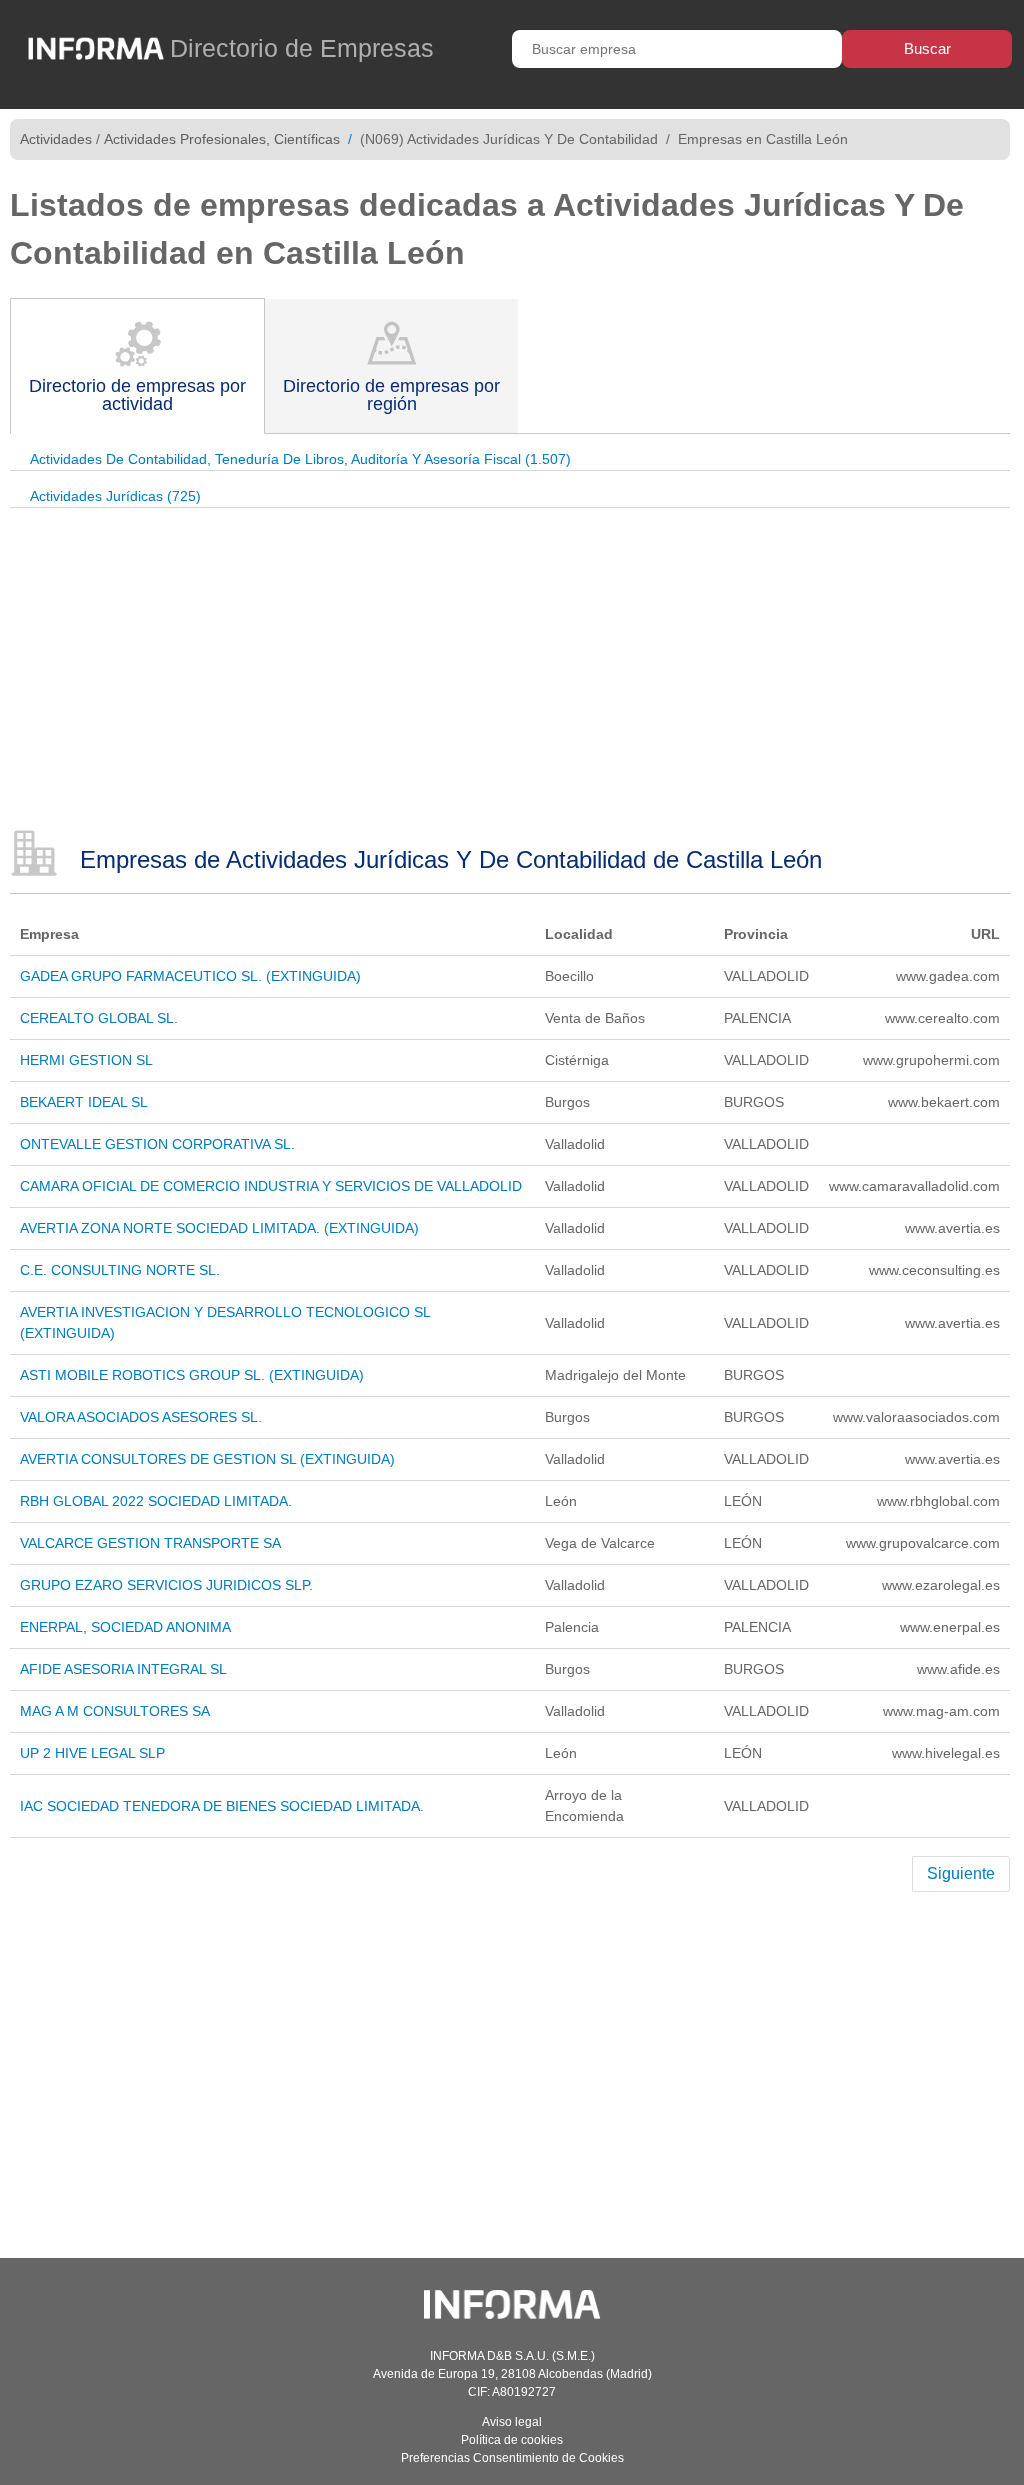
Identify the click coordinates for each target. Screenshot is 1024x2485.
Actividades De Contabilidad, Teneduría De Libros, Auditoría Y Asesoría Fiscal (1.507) (300, 459)
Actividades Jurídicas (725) (115, 496)
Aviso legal (512, 2422)
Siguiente (961, 1873)
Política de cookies (512, 2440)
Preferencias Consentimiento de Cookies (512, 2458)
